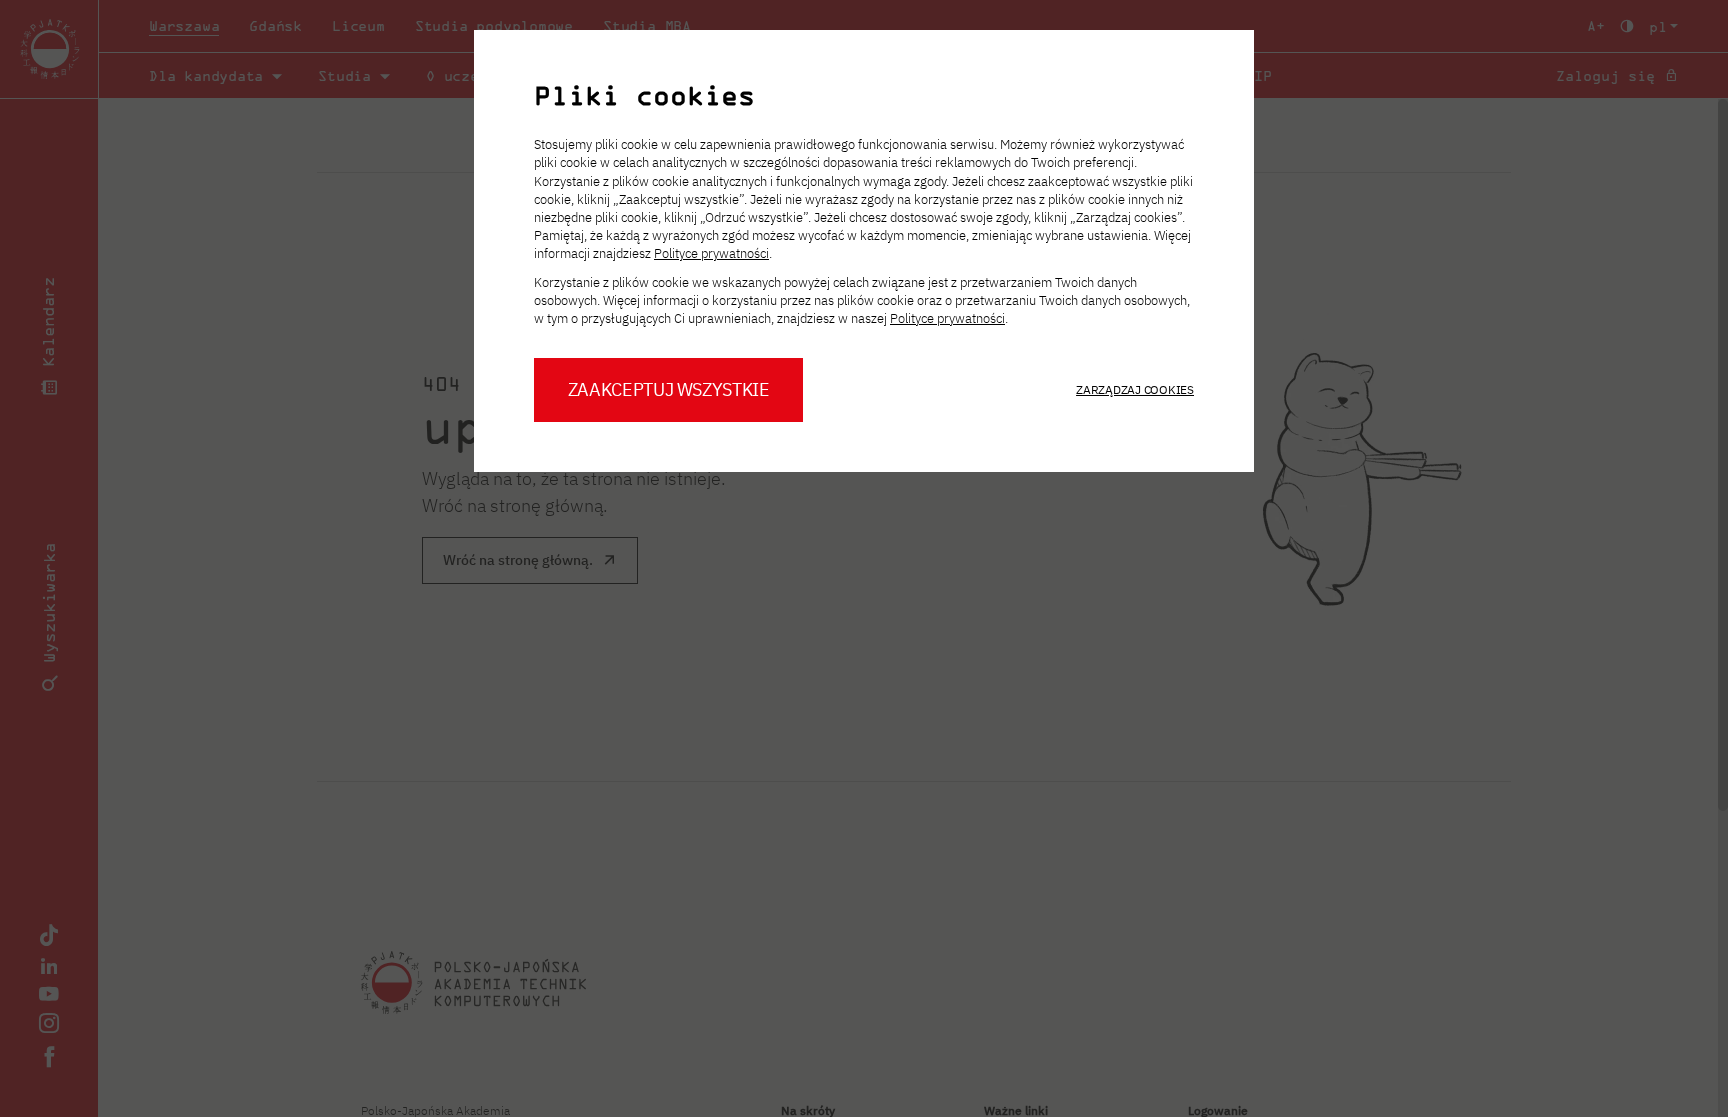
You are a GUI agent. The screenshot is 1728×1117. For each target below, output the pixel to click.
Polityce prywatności (711, 253)
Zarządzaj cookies (1135, 389)
